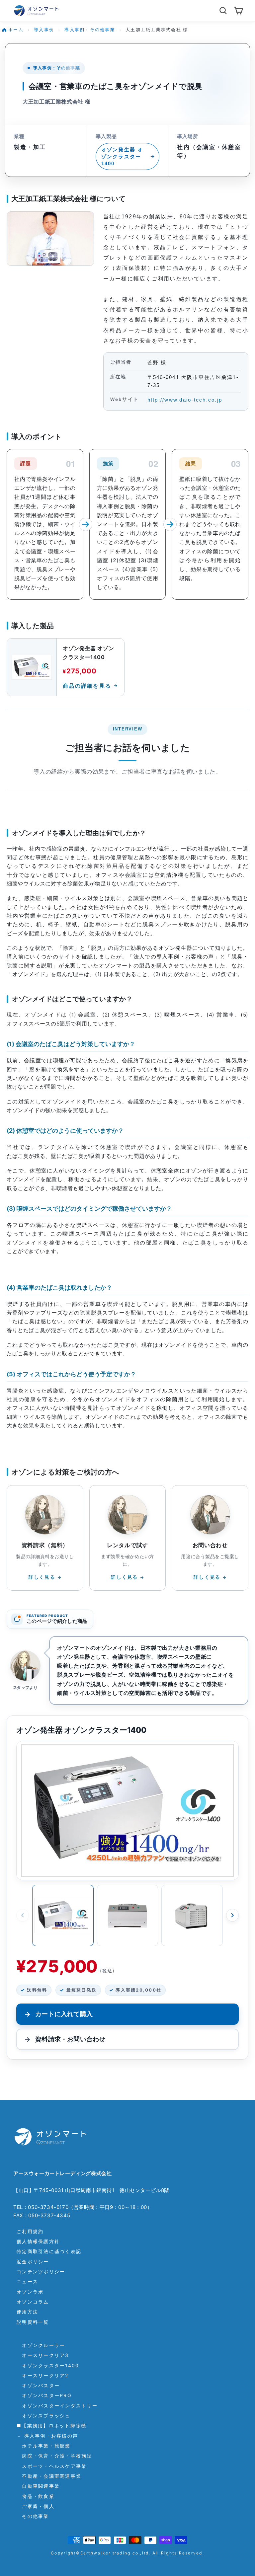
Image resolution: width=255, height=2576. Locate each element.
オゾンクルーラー (41, 2345)
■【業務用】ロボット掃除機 (51, 2425)
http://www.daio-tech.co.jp (185, 400)
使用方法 (27, 2312)
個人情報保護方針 (38, 2241)
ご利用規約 (30, 2231)
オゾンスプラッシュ (44, 2416)
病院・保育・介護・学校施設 (54, 2456)
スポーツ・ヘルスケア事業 (52, 2466)
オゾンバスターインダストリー (57, 2406)
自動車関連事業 (38, 2486)
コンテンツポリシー (41, 2272)
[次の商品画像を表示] (232, 1915)
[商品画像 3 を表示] (192, 1915)
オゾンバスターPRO (44, 2395)
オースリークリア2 (43, 2375)
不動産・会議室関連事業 (49, 2476)
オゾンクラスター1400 (48, 2365)
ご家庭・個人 (36, 2506)
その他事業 (33, 2516)
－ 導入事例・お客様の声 (47, 2436)
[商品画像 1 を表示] (63, 1915)
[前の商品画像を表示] (23, 1915)
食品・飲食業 (36, 2496)
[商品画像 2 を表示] (128, 1915)
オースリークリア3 (43, 2355)
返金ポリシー (33, 2262)
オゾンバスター (38, 2385)
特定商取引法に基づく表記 (49, 2251)
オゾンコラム (33, 2302)
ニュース (27, 2281)
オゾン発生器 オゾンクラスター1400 (122, 156)
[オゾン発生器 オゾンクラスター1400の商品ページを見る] (127, 1811)
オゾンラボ (30, 2292)
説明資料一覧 (33, 2322)
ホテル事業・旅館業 (44, 2446)
